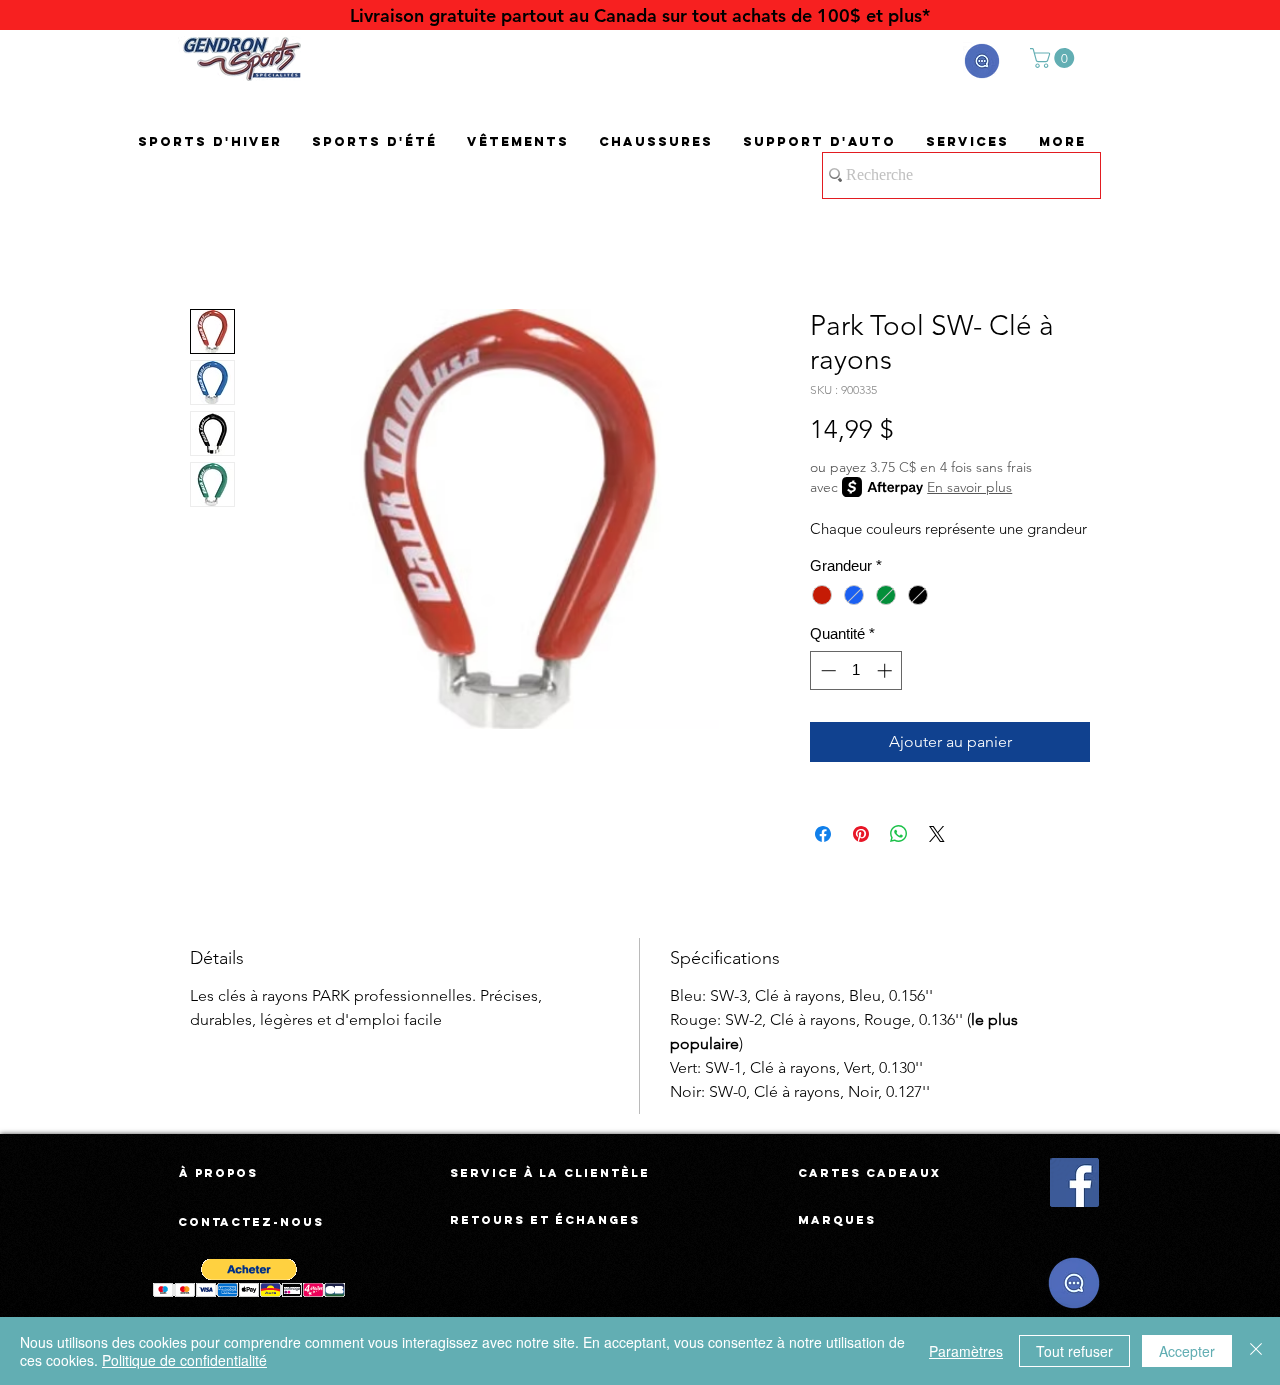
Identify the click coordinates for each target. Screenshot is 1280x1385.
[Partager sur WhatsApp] (899, 834)
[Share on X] (937, 834)
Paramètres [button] (966, 1351)
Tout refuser (1074, 1351)
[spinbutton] (856, 670)
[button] (982, 61)
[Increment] (886, 670)
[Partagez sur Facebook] (823, 834)
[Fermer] (1256, 1351)
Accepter (1187, 1351)
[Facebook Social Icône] (1074, 1182)
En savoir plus (969, 487)
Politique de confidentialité (184, 1360)
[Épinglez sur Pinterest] (861, 834)
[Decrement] (826, 670)
